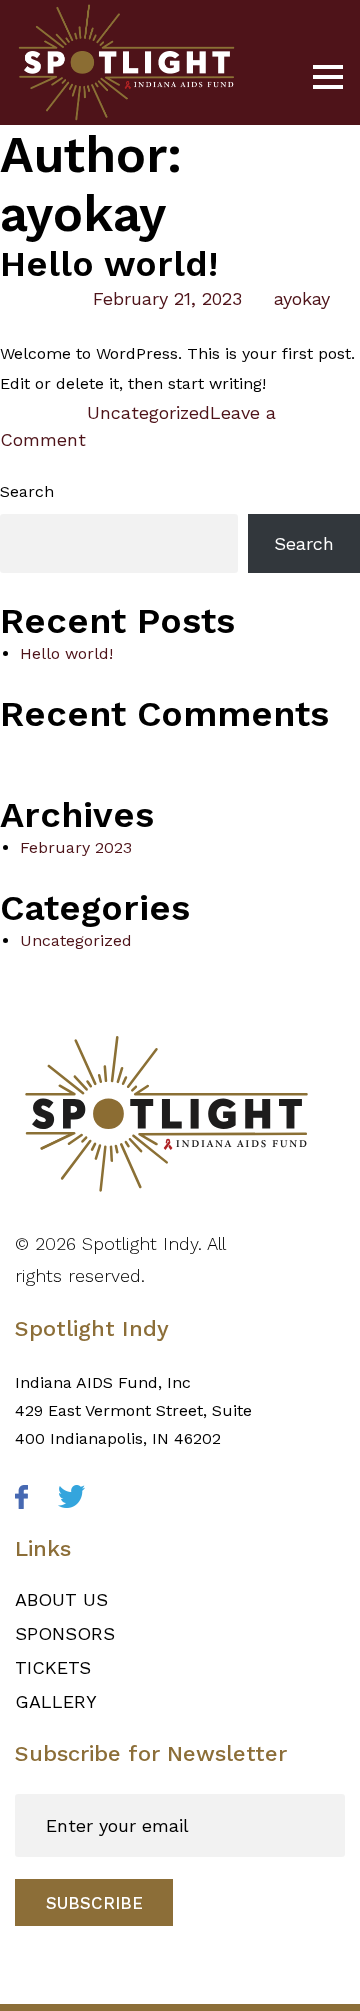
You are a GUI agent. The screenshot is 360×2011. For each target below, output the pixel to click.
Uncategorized (148, 412)
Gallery (56, 1701)
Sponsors (65, 1633)
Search (27, 491)
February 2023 (76, 847)
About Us (61, 1599)
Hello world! (109, 264)
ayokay (302, 298)
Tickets (53, 1667)
